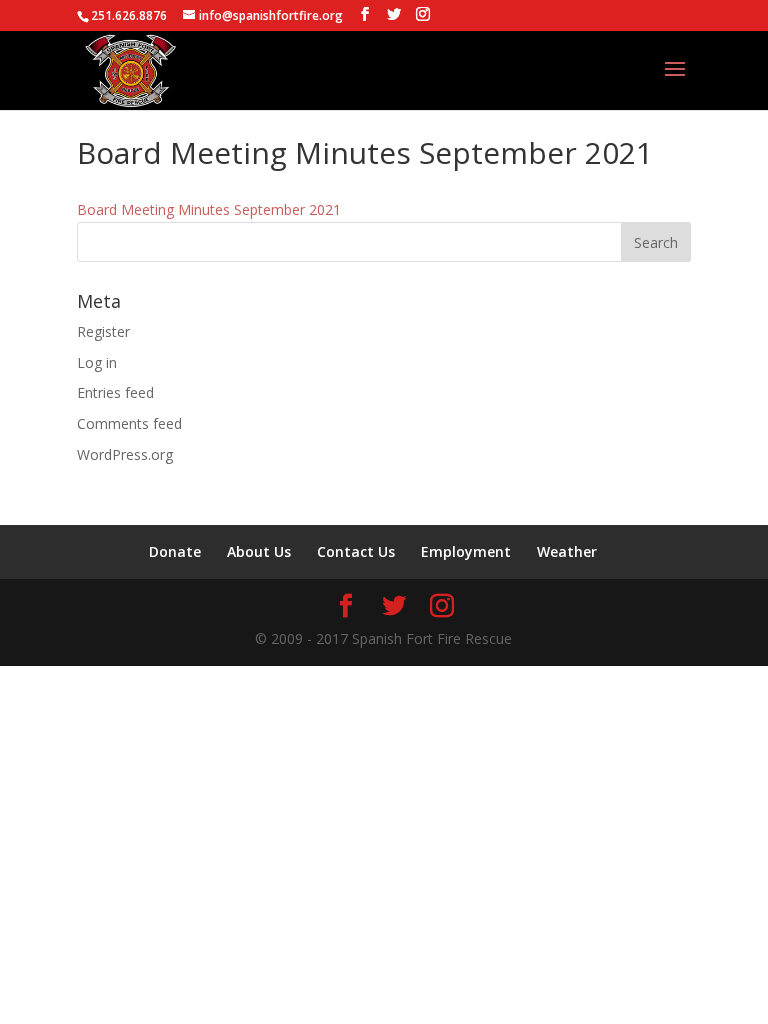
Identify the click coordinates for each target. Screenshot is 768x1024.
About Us (259, 551)
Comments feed (129, 423)
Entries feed (115, 392)
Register (103, 331)
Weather (567, 551)
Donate (175, 551)
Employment (466, 551)
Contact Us (356, 551)
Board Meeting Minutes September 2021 (209, 209)
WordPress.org (125, 454)
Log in (97, 362)
